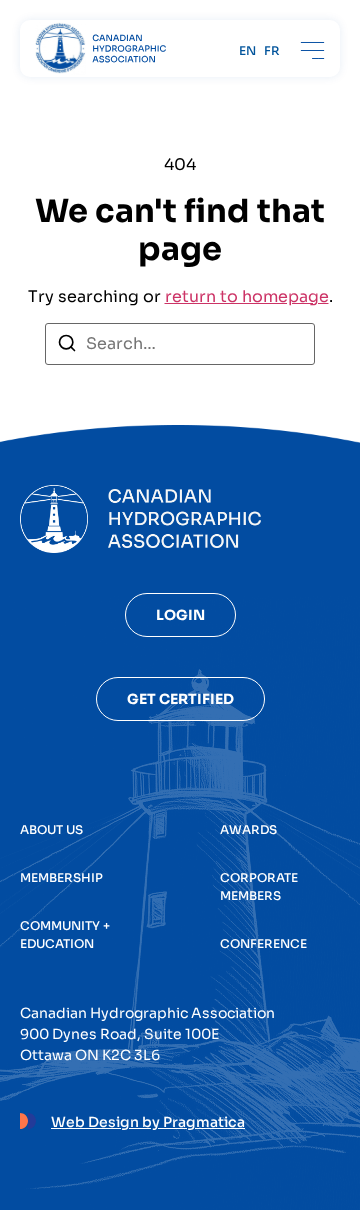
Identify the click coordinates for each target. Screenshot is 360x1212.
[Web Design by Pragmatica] (28, 1118)
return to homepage (247, 296)
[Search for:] (180, 344)
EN (247, 51)
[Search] (67, 346)
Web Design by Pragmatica (148, 1122)
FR (272, 51)
